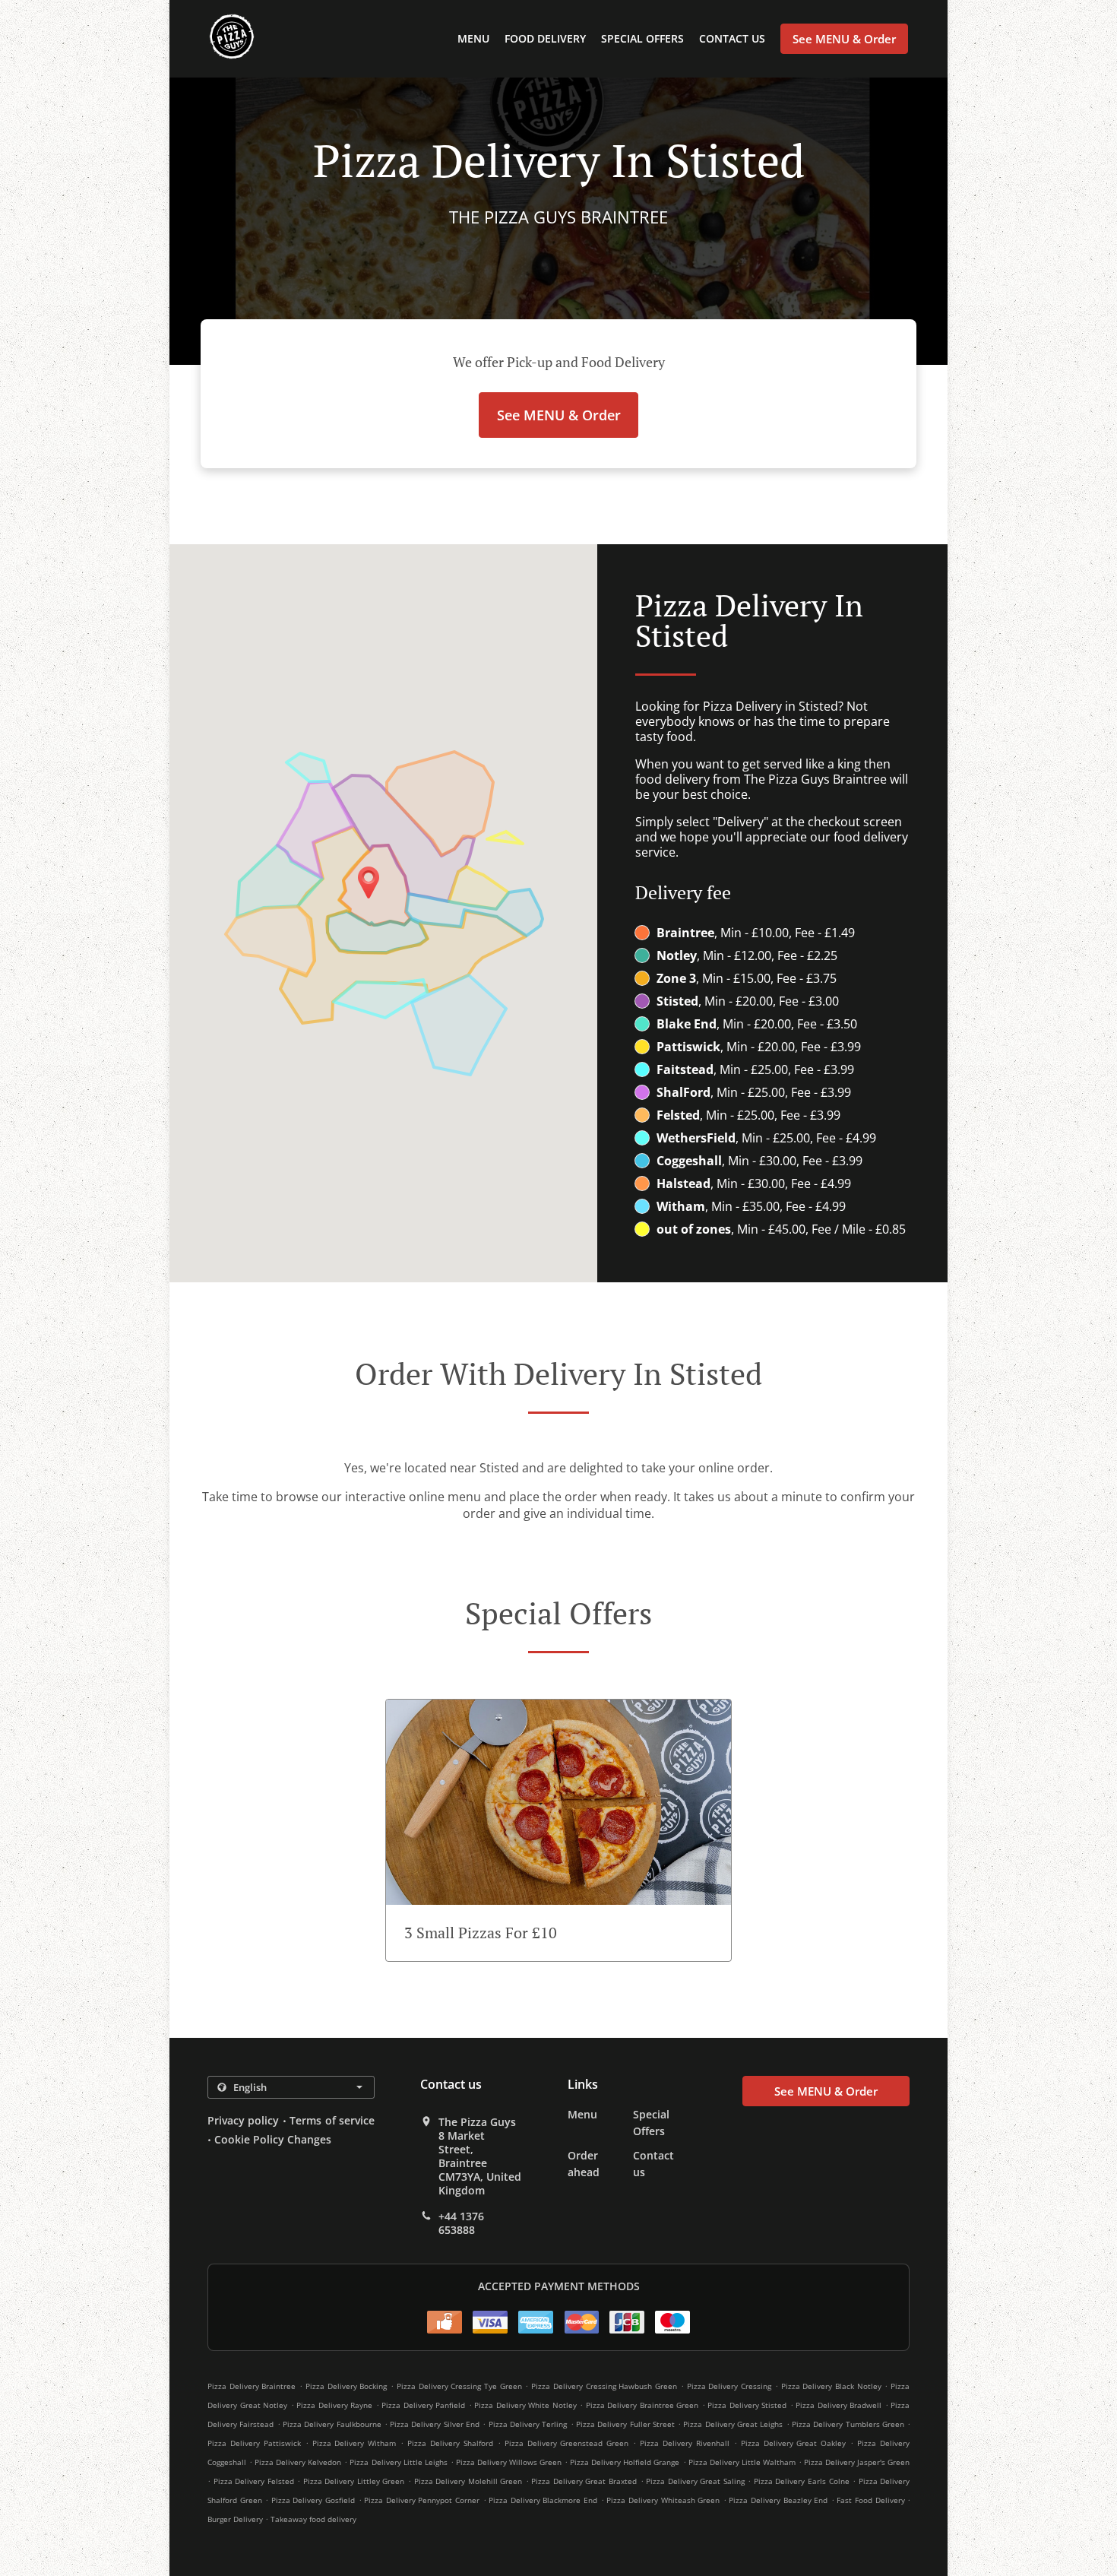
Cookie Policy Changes (273, 2139)
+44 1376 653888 (461, 2223)
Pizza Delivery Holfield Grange (625, 2462)
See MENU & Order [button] (844, 39)
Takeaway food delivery (313, 2519)
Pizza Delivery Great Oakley (794, 2443)
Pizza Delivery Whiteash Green (663, 2500)
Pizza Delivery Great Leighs (733, 2424)
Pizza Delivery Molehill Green (468, 2481)
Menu (473, 38)
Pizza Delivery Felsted (254, 2481)
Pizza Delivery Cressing (729, 2386)
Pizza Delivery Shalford (450, 2443)
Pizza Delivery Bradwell (839, 2405)
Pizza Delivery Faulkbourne (332, 2424)
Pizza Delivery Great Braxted (584, 2481)
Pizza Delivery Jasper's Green (857, 2462)
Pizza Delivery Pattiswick (254, 2443)
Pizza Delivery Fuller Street (625, 2424)
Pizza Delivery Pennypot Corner (422, 2500)
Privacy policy (243, 2120)
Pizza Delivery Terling (528, 2424)
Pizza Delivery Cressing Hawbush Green (604, 2386)
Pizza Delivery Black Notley (831, 2386)
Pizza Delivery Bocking (346, 2386)
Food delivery (545, 38)
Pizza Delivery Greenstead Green (567, 2443)
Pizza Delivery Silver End (435, 2424)
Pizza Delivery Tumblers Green (848, 2424)
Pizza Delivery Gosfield (313, 2500)
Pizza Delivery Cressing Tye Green (459, 2386)
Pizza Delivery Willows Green (509, 2462)
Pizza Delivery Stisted (747, 2405)
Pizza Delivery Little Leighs (398, 2462)
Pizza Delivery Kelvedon (298, 2462)
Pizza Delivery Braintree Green (642, 2405)
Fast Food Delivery (872, 2500)
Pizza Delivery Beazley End (778, 2500)
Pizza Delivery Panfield (423, 2405)
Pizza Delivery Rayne (334, 2405)
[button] (558, 1830)
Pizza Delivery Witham (354, 2443)
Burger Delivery (236, 2519)
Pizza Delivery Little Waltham (742, 2462)
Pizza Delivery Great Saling (695, 2481)
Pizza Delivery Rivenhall (685, 2443)
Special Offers (642, 38)
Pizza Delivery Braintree (252, 2386)
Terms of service (332, 2120)
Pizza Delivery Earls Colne (802, 2481)
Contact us (732, 38)
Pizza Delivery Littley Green (354, 2481)
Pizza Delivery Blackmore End (543, 2500)
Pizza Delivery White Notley (525, 2405)
